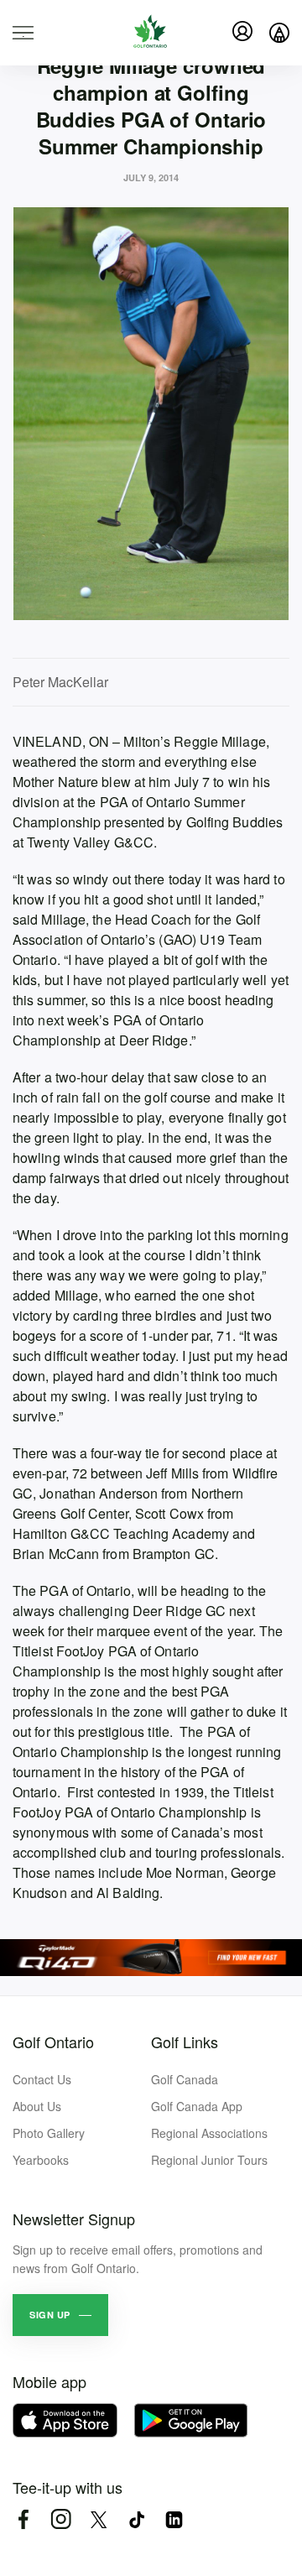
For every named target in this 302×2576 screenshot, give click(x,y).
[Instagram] (61, 2519)
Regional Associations (209, 2133)
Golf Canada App (197, 2106)
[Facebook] (23, 2519)
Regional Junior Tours (209, 2160)
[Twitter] (99, 2519)
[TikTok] (136, 2519)
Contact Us (42, 2079)
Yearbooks (41, 2160)
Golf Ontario (53, 2042)
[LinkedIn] (174, 2519)
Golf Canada (185, 2079)
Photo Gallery (49, 2133)
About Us (37, 2106)
